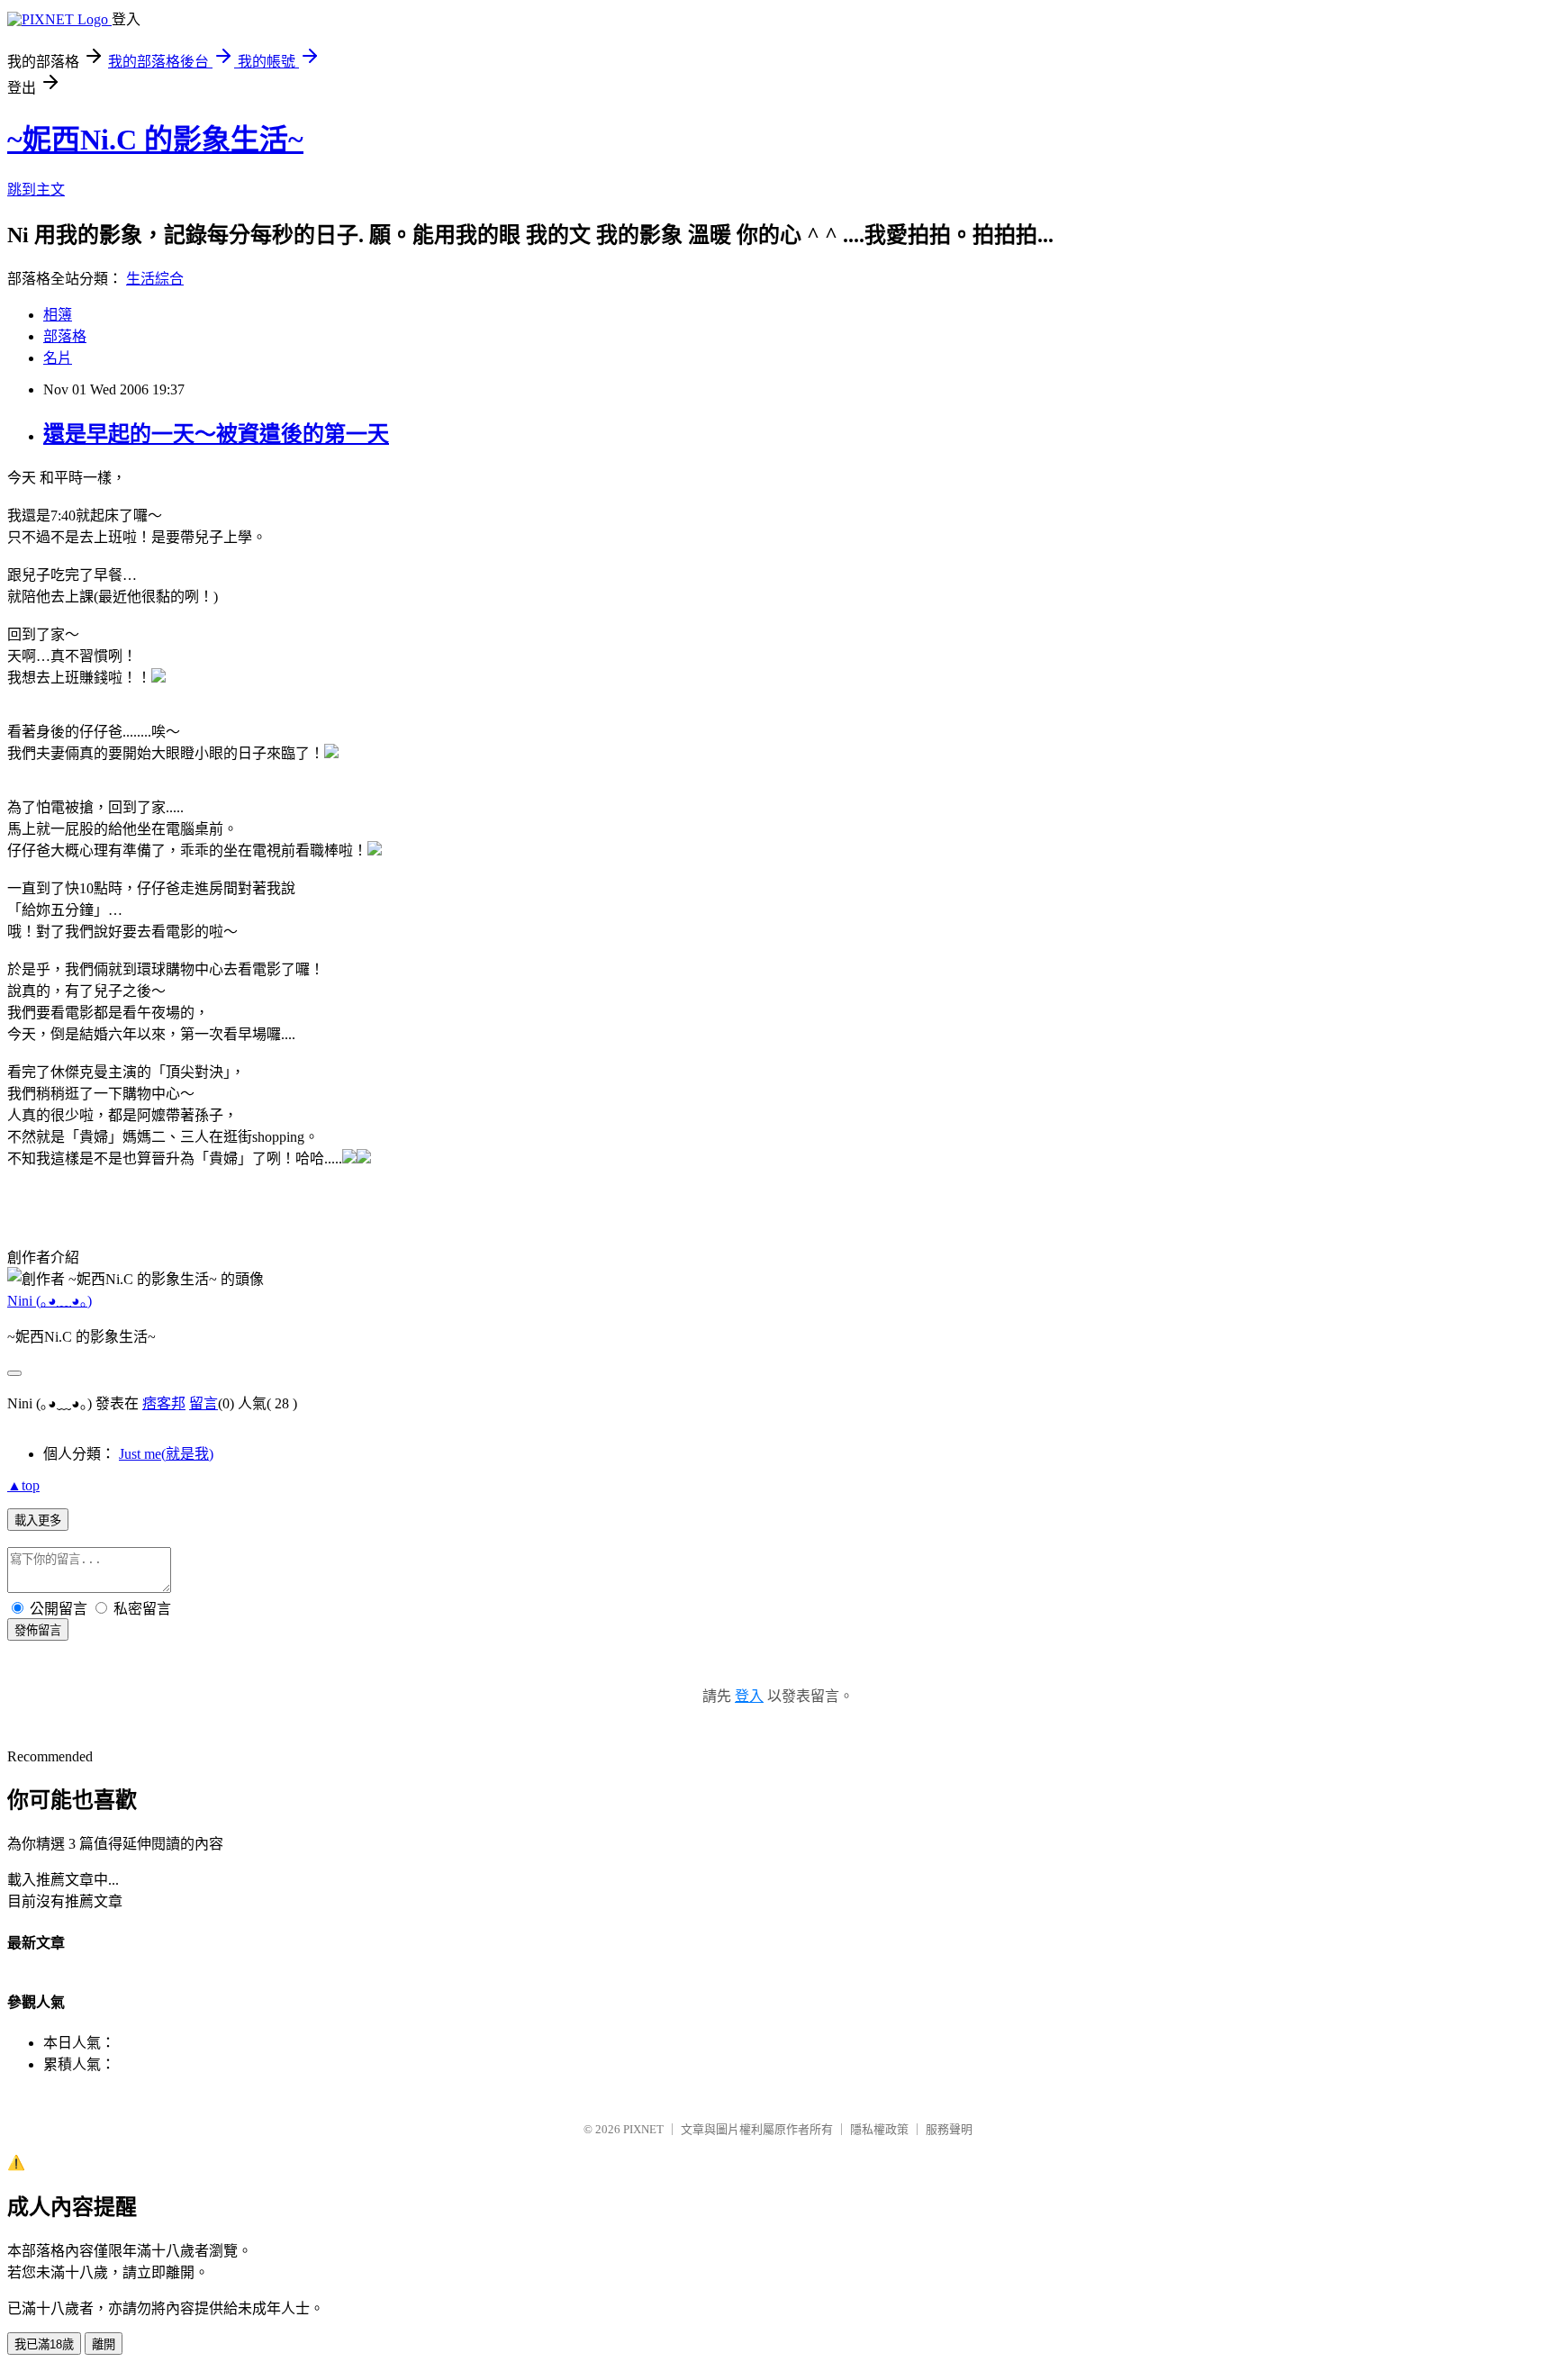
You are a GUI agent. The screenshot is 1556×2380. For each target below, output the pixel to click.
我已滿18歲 (44, 2344)
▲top (23, 1485)
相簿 (58, 315)
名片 (58, 358)
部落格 (65, 336)
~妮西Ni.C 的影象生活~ (155, 140)
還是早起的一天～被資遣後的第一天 (216, 434)
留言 (204, 1403)
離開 (104, 2344)
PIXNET (643, 2129)
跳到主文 (36, 190)
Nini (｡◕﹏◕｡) (50, 1301)
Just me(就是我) (166, 1454)
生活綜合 (155, 279)
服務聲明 (949, 2129)
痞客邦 (164, 1403)
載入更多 (38, 1520)
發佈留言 (38, 1630)
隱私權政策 (879, 2129)
